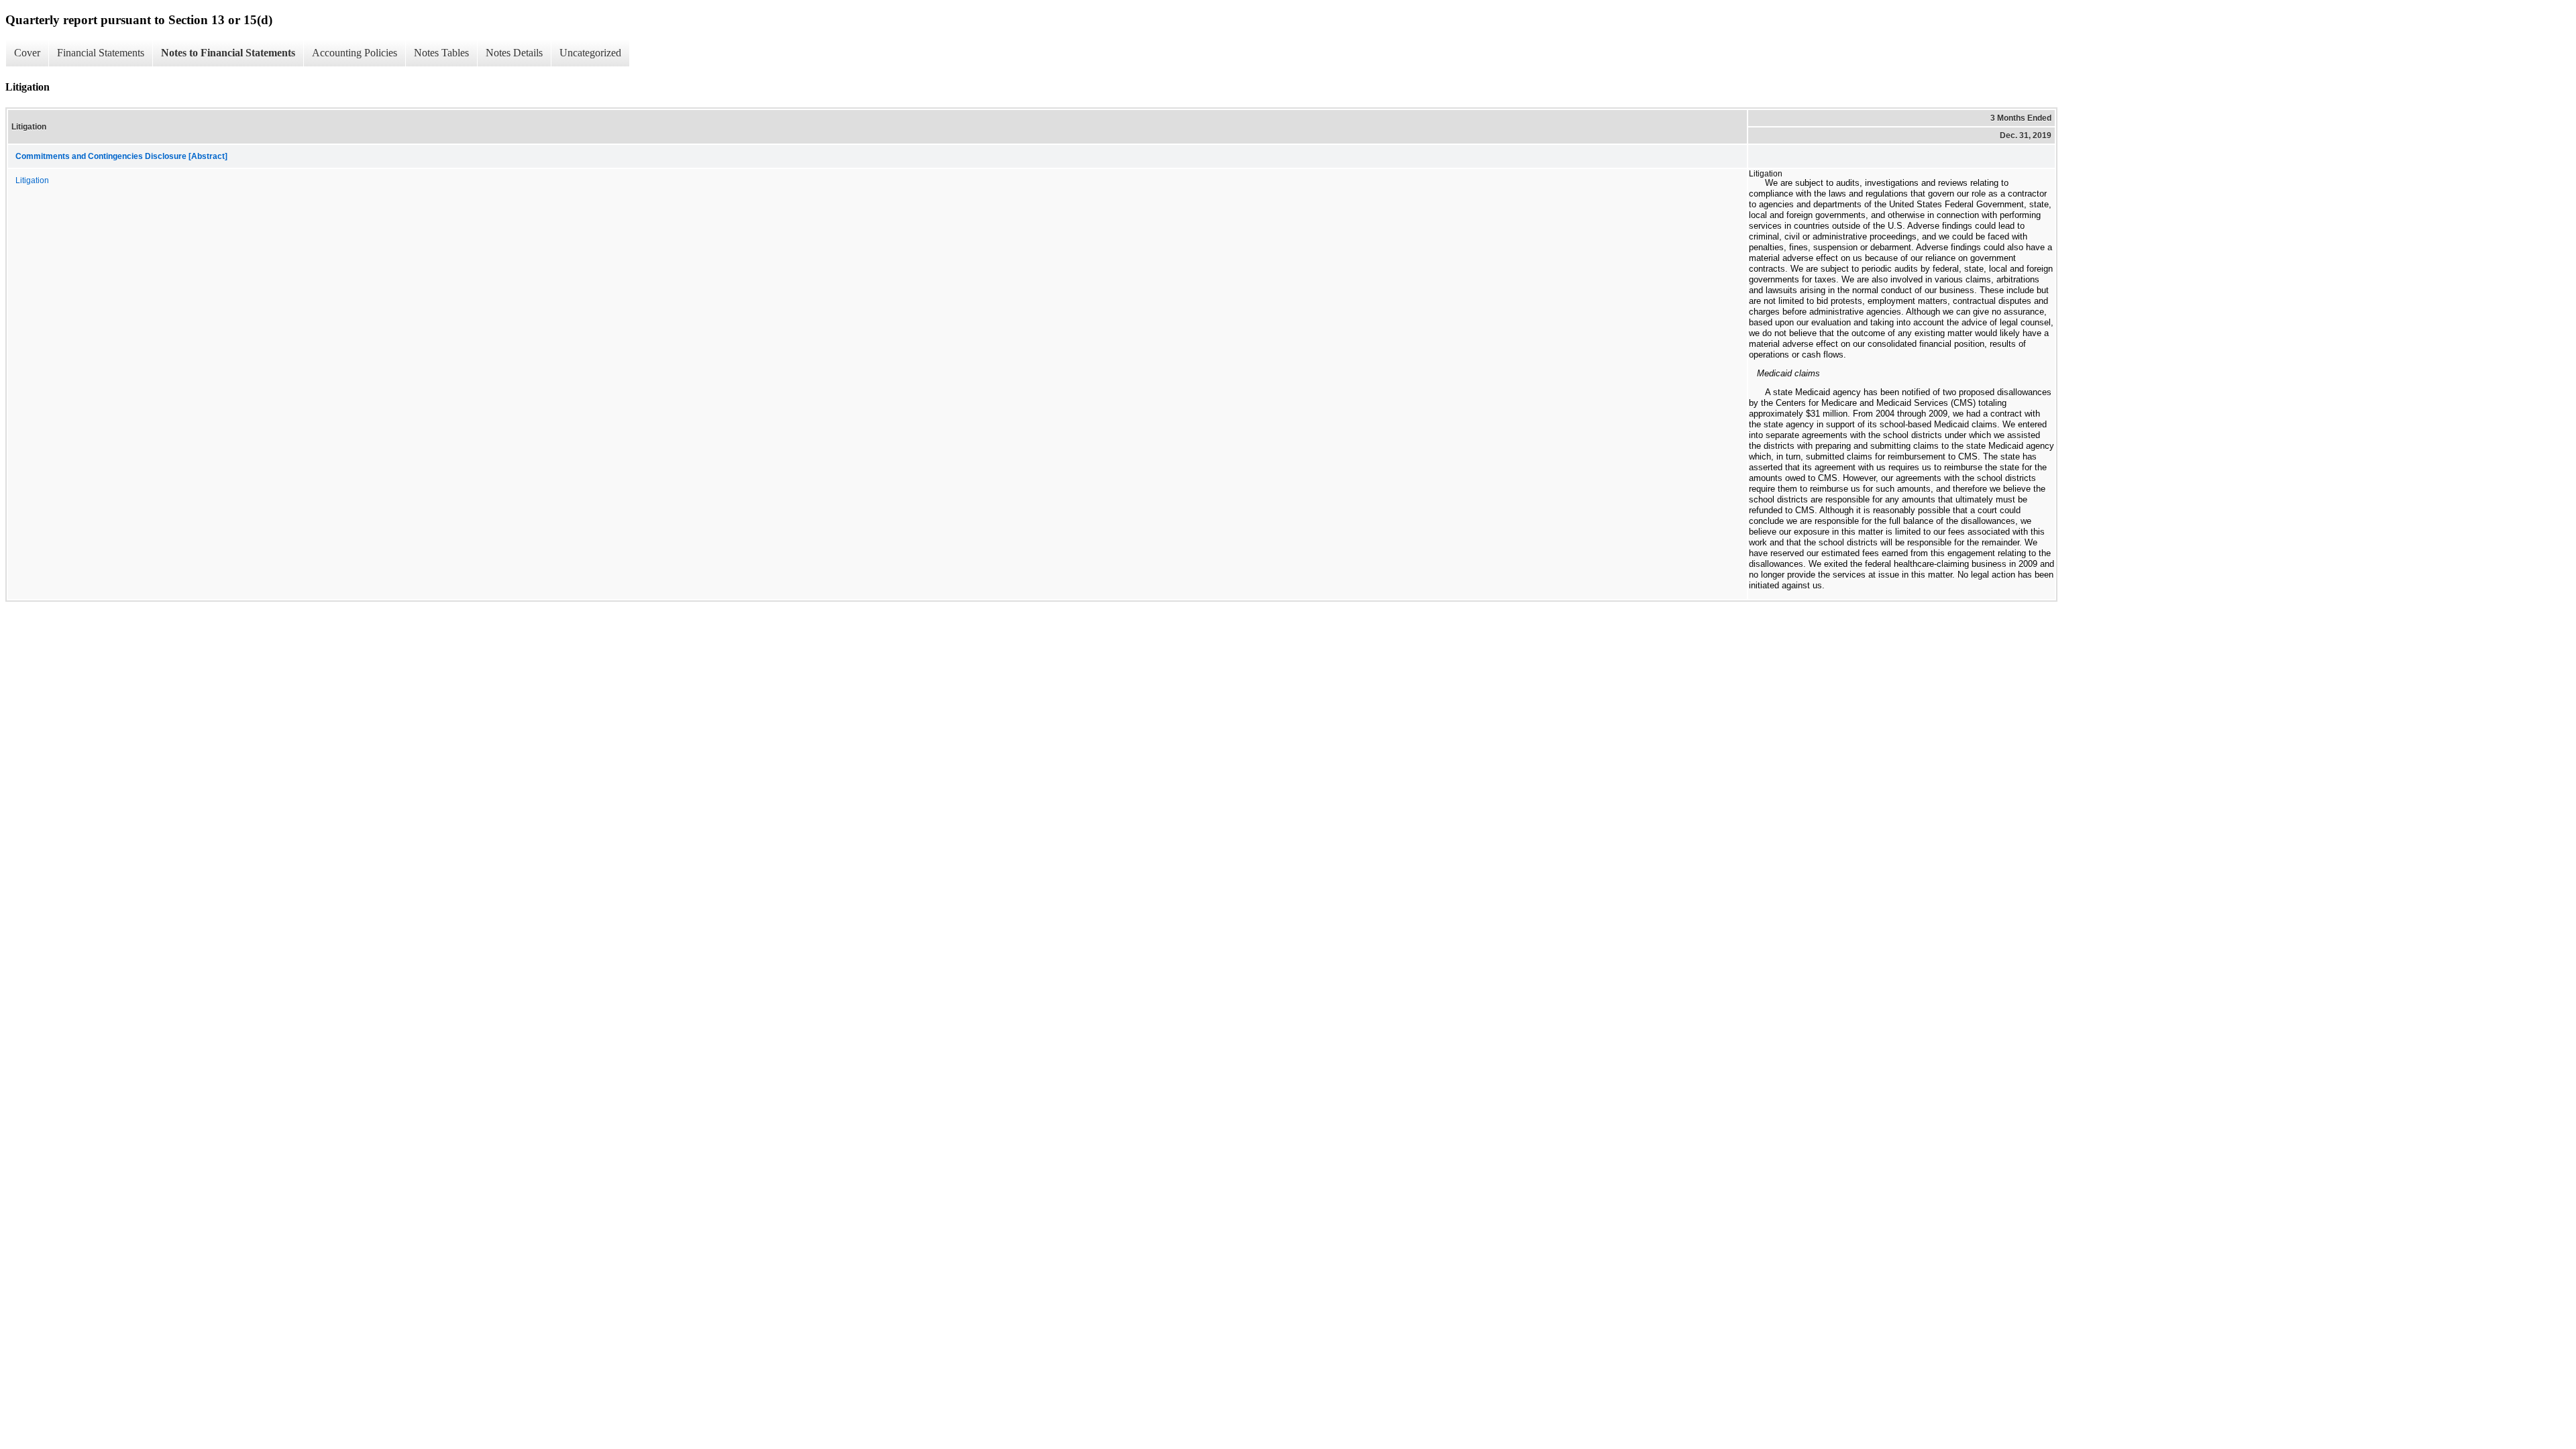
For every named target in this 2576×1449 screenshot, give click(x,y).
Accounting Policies (355, 53)
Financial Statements (101, 53)
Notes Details (514, 53)
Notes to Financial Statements (228, 53)
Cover (27, 53)
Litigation (32, 180)
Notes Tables (441, 53)
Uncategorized (590, 53)
